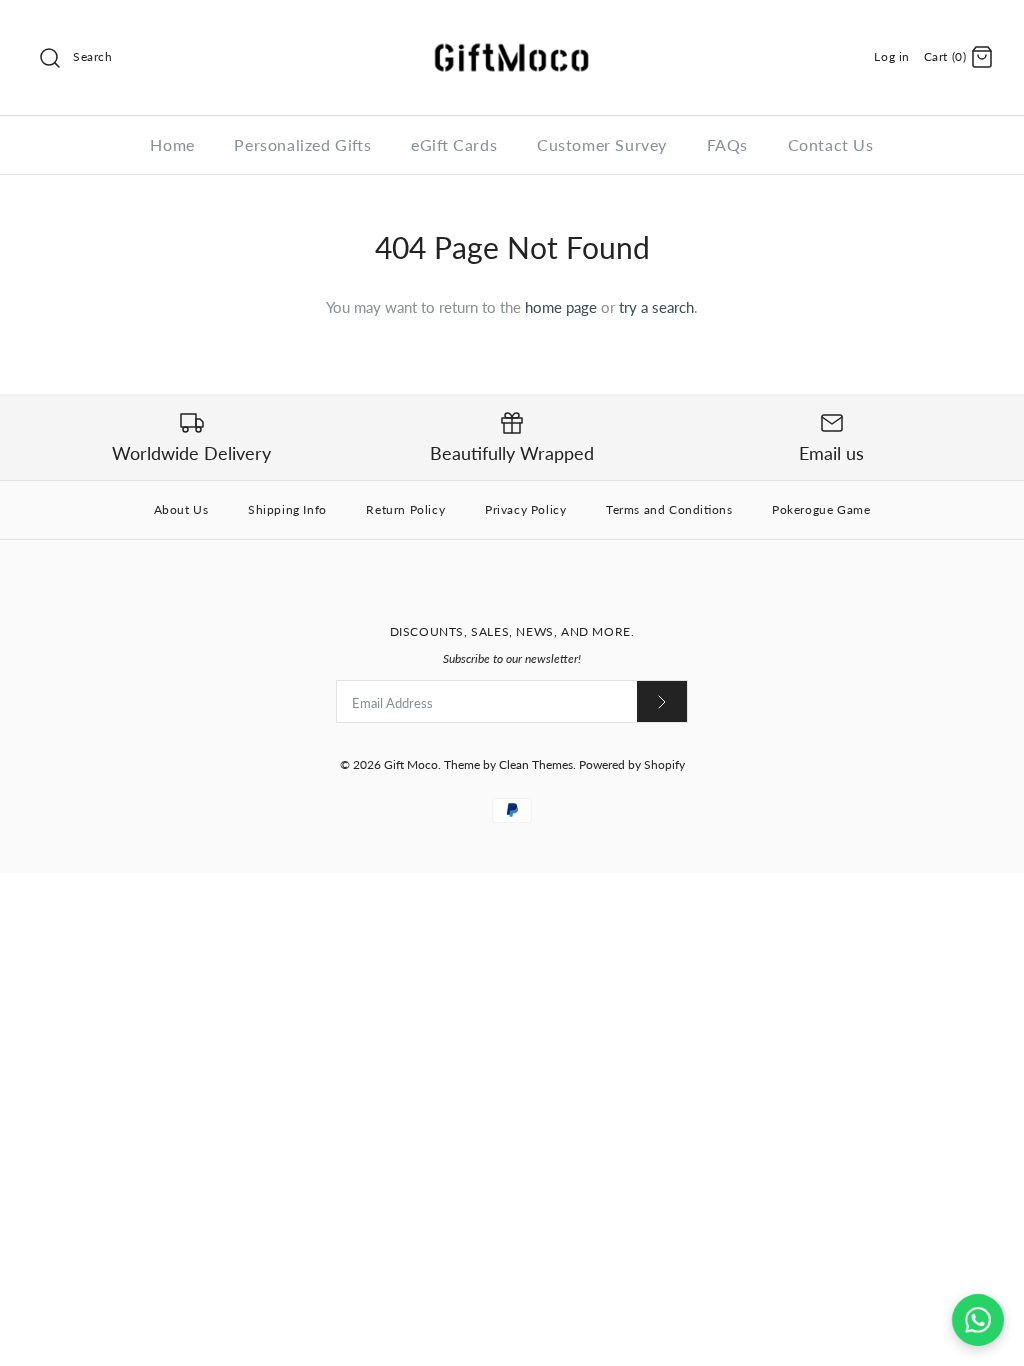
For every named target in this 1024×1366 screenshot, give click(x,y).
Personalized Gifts (302, 144)
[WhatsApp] (978, 1320)
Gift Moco (411, 764)
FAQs (727, 144)
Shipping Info (287, 509)
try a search (656, 307)
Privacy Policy (525, 509)
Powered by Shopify (632, 764)
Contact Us (831, 144)
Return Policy (405, 509)
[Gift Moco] (512, 32)
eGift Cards (454, 144)
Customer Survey (602, 144)
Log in (892, 56)
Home (172, 144)
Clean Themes (536, 764)
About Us (181, 509)
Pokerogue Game (821, 509)
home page (561, 307)
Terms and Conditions (669, 509)
